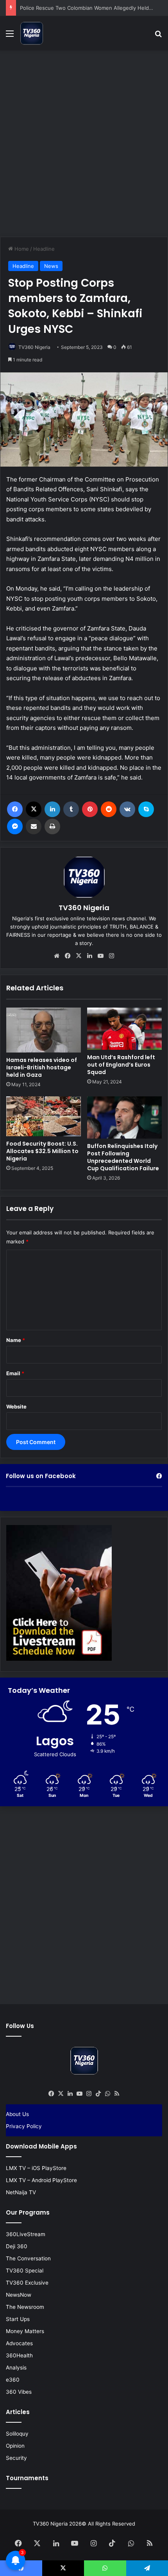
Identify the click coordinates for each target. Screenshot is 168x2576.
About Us (17, 2114)
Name (16, 1340)
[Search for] (158, 36)
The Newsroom (25, 2307)
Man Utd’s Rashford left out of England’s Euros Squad (121, 1065)
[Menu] (10, 36)
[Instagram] (111, 956)
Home (21, 249)
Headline (44, 249)
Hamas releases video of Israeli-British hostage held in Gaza (42, 1067)
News (51, 266)
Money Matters (25, 2331)
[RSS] (117, 2094)
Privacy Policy (24, 2126)
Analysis (16, 2368)
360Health (19, 2355)
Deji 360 (17, 2246)
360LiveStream (26, 2234)
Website (16, 1407)
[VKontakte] (127, 809)
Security (16, 2458)
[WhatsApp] (107, 2094)
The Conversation (28, 2258)
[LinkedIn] (52, 809)
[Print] (52, 826)
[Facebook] (15, 809)
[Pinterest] (90, 809)
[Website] (57, 956)
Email (15, 1373)
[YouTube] (100, 956)
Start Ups (18, 2319)
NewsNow (19, 2295)
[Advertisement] (84, 142)
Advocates (19, 2343)
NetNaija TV (21, 2192)
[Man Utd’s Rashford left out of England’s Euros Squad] (124, 1029)
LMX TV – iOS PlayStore (36, 2168)
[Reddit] (109, 809)
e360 (13, 2380)
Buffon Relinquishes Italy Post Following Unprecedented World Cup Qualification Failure (123, 1157)
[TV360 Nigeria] (32, 33)
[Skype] (146, 809)
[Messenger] (15, 826)
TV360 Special (25, 2271)
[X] (34, 809)
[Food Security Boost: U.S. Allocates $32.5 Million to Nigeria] (44, 1116)
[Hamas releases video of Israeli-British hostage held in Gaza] (44, 1030)
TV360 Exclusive (27, 2283)
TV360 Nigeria (34, 347)
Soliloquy (17, 2434)
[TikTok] (98, 2094)
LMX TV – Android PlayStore (41, 2180)
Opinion (15, 2446)
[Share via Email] (34, 826)
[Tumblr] (71, 809)
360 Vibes (19, 2392)
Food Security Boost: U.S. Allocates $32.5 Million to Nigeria (42, 1151)
